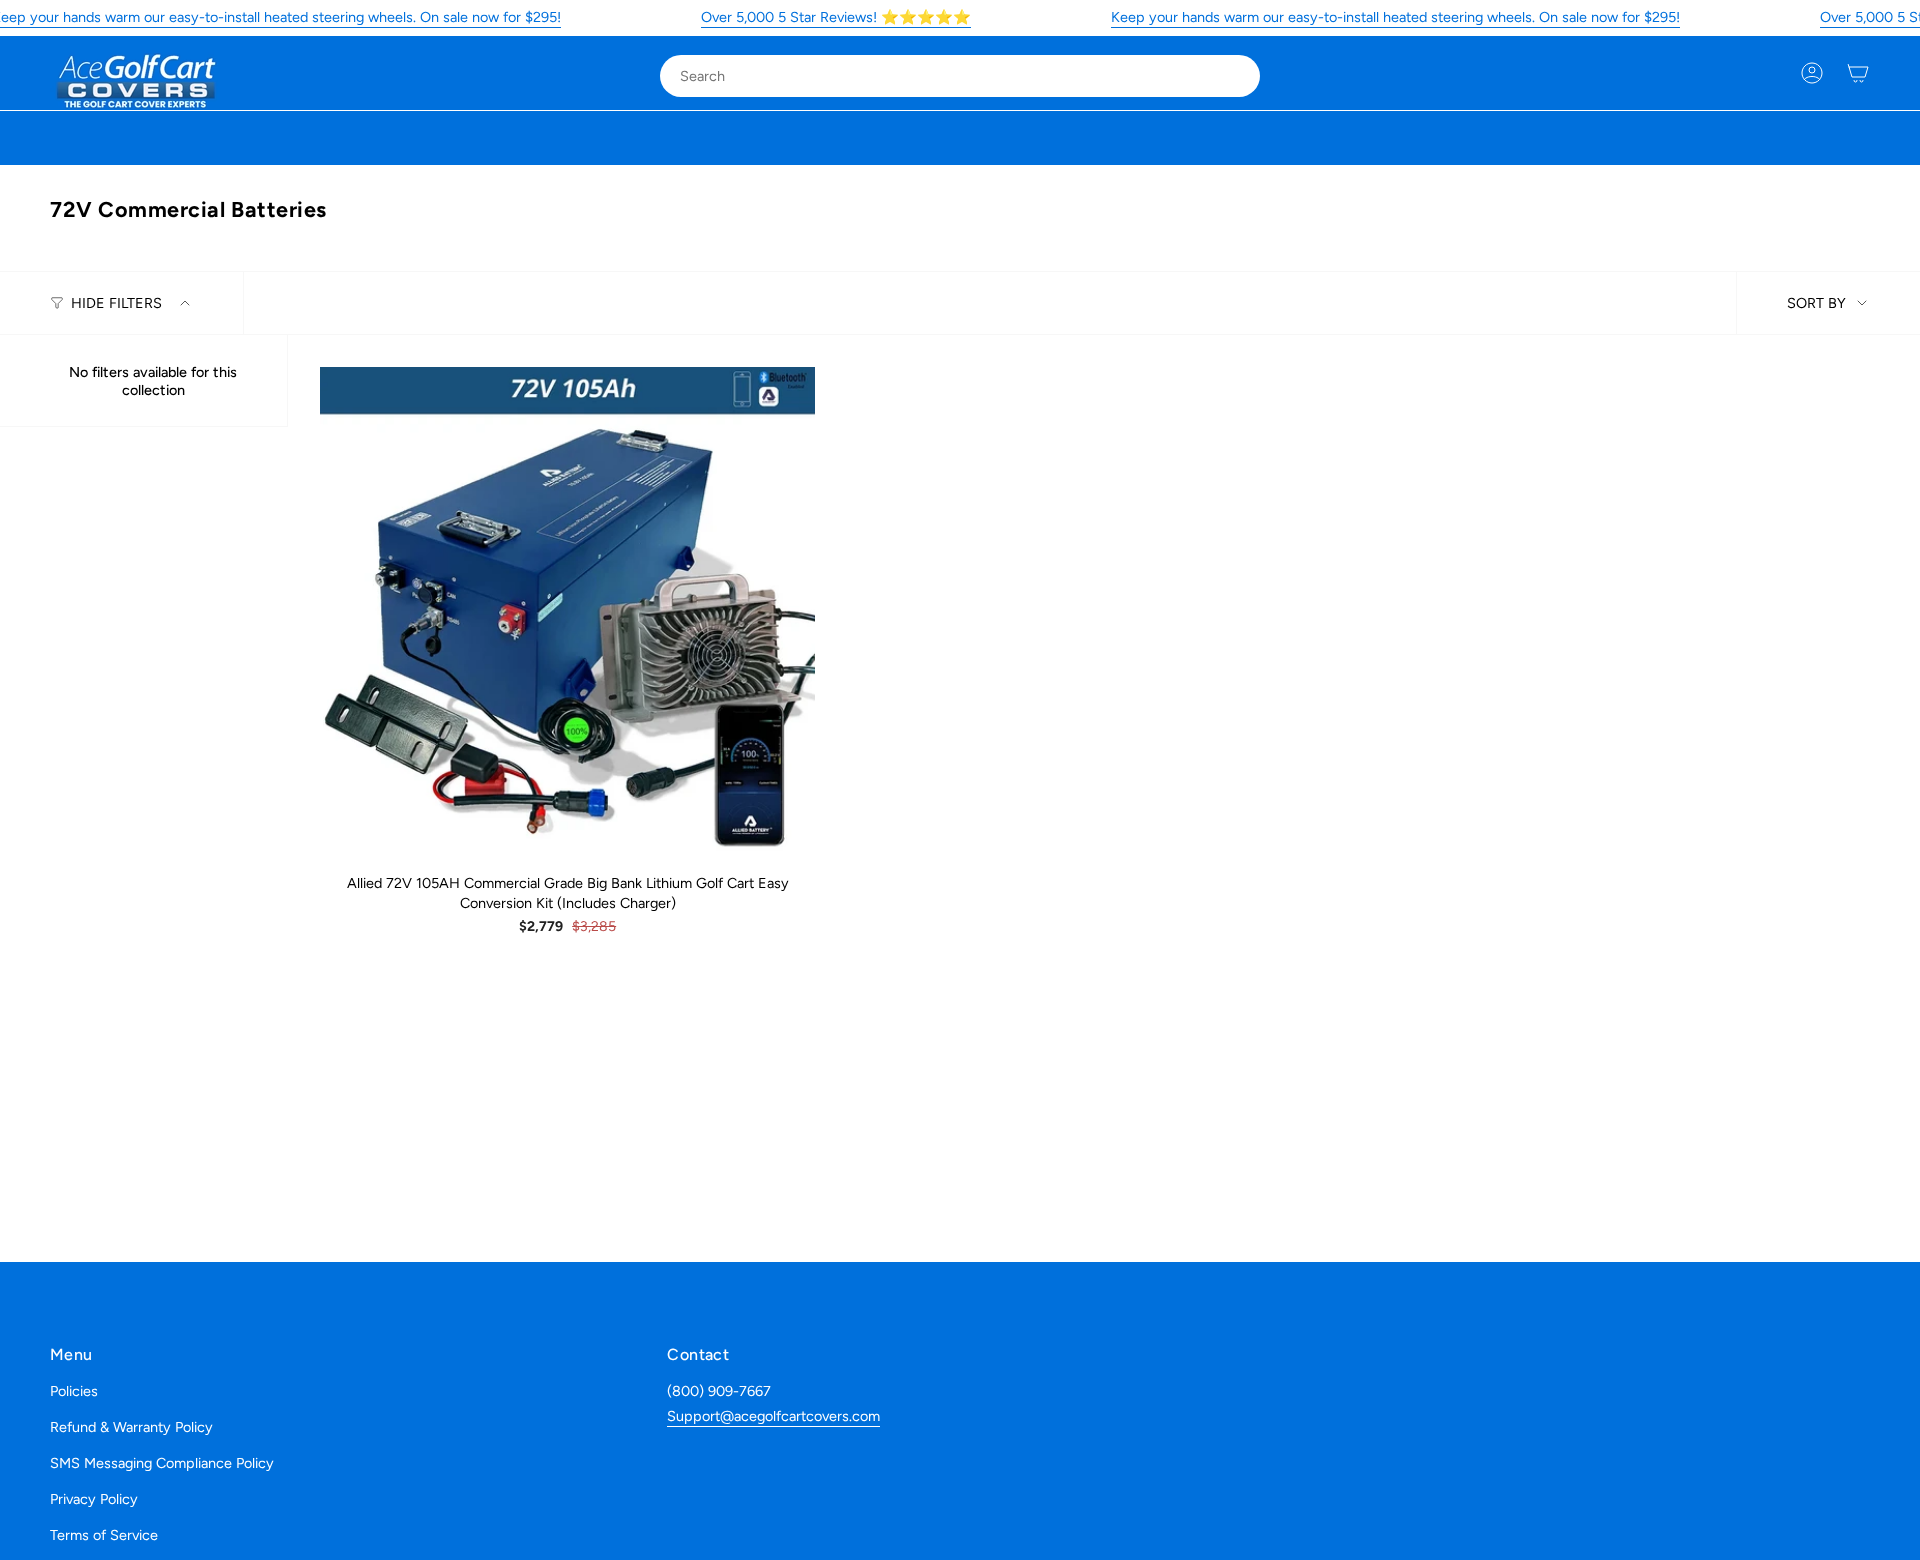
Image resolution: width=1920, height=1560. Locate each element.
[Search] (1231, 76)
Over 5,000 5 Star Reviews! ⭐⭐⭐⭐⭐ (836, 17)
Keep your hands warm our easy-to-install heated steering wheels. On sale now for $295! (1395, 17)
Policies (74, 1391)
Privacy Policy (94, 1499)
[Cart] (1858, 73)
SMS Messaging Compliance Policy (162, 1463)
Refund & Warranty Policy (131, 1427)
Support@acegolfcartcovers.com (773, 1416)
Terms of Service (104, 1535)
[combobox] (943, 76)
